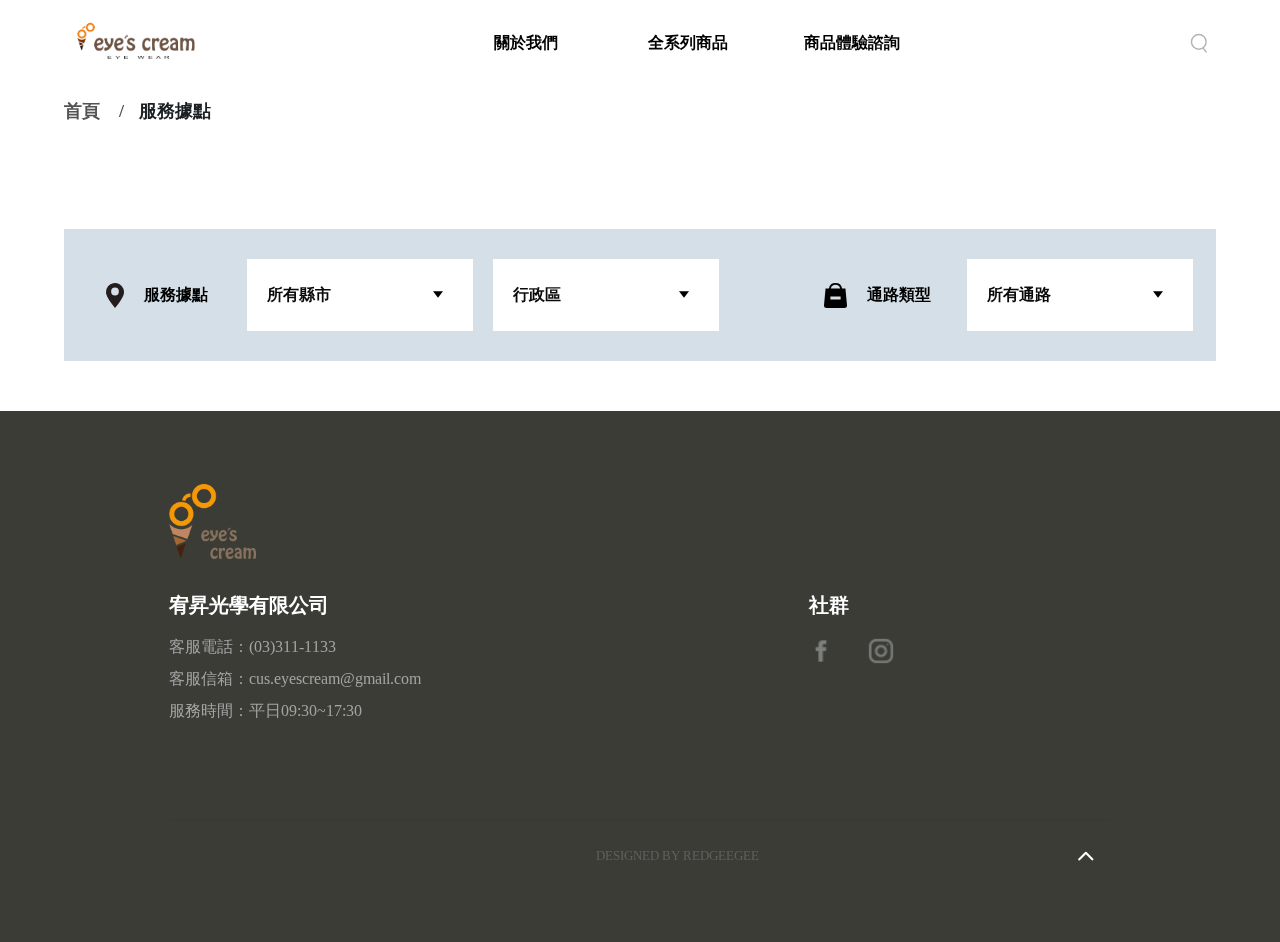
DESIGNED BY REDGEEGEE (677, 855)
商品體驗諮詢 (852, 42)
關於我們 (526, 42)
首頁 (82, 111)
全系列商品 (688, 42)
